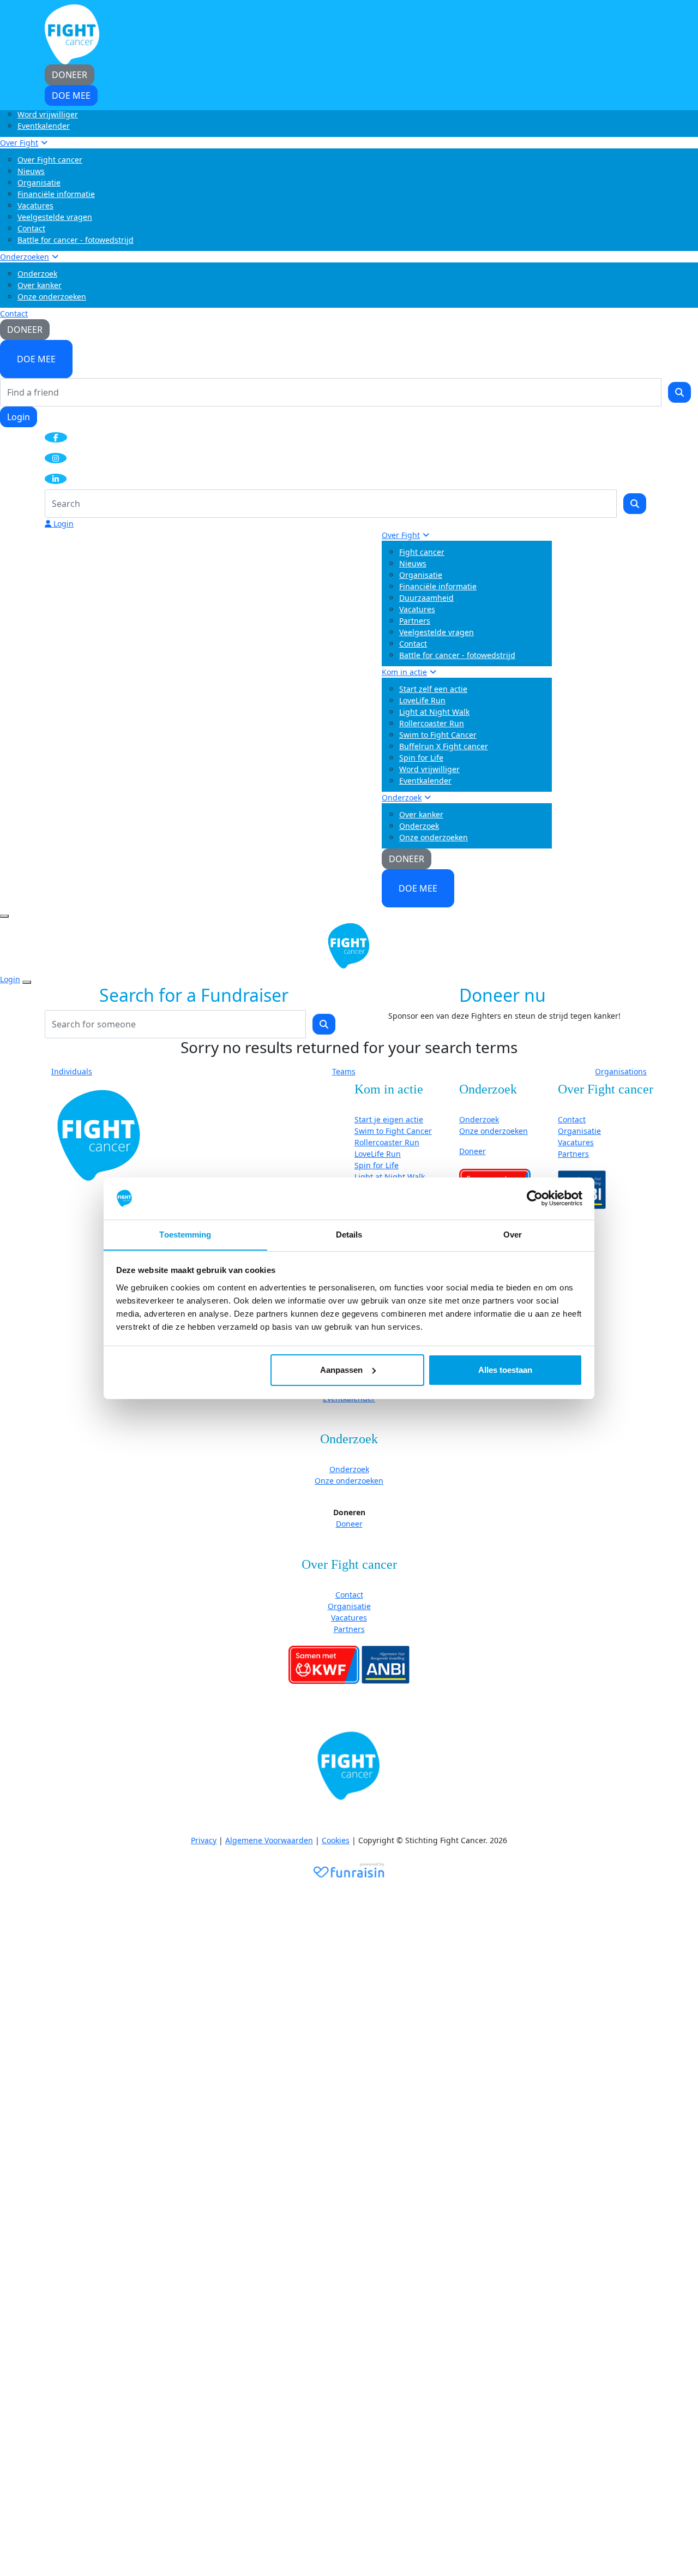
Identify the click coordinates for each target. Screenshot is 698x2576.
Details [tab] (349, 1234)
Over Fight (19, 143)
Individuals (72, 1071)
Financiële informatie (56, 194)
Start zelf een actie (433, 689)
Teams (344, 1071)
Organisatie (39, 183)
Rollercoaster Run (432, 723)
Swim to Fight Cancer (438, 735)
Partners (415, 621)
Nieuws (31, 171)
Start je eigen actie (389, 1119)
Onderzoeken (25, 257)
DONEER (25, 330)
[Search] (679, 392)
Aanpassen (341, 1370)
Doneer (473, 1151)
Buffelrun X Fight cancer (444, 746)
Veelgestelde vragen (55, 217)
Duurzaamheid (426, 598)
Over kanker (40, 285)
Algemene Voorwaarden (269, 1840)
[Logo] (72, 34)
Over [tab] (513, 1234)
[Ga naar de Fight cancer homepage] (99, 1135)
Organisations (621, 1071)
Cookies (336, 1840)
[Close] (27, 982)
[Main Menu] (4, 916)
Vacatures (35, 205)
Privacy (204, 1840)
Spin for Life (421, 758)
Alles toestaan (505, 1370)
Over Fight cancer (50, 160)
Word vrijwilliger (48, 114)
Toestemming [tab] (185, 1234)
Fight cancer (422, 552)
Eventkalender (44, 126)
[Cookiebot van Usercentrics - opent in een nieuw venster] (535, 1198)
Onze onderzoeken (52, 297)
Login (19, 417)
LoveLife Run (422, 700)
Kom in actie (404, 672)
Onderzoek (37, 274)
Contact (31, 228)
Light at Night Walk (434, 712)
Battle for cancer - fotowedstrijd (76, 240)
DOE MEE (36, 359)
